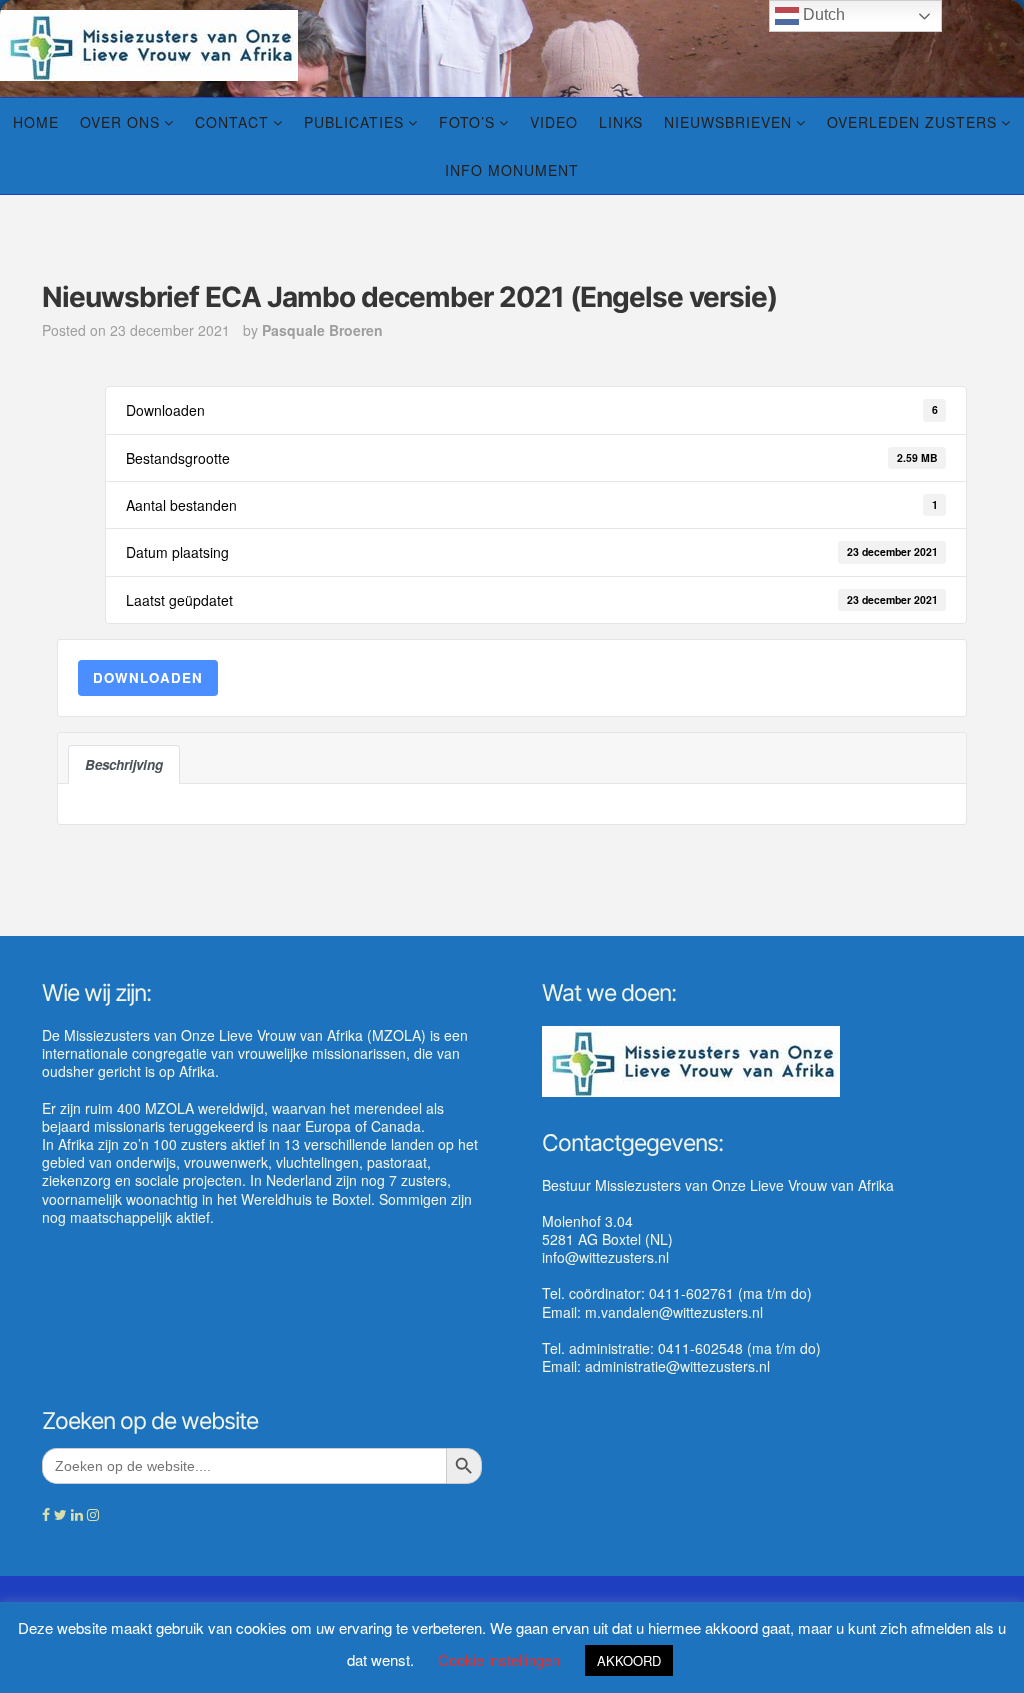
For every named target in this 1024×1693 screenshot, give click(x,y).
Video (554, 122)
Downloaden (148, 677)
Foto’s (467, 122)
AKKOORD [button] (629, 1660)
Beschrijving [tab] (124, 764)
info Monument (512, 170)
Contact (232, 122)
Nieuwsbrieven (728, 122)
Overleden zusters (912, 122)
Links (621, 122)
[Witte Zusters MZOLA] (149, 43)
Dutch (822, 14)
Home (36, 122)
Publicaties (354, 122)
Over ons (120, 122)
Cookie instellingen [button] (499, 1659)
